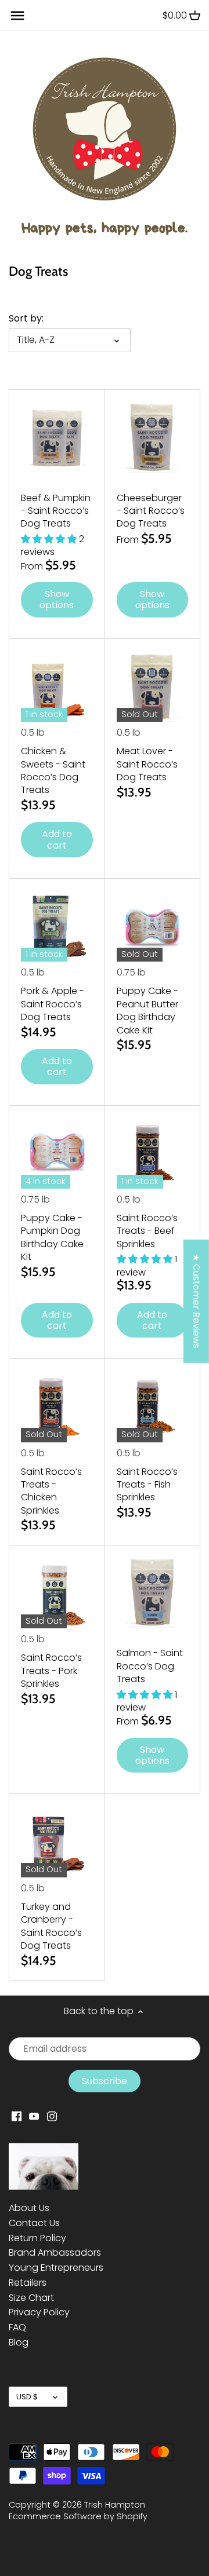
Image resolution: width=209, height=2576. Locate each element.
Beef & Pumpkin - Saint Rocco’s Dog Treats (56, 511)
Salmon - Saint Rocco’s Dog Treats (150, 1666)
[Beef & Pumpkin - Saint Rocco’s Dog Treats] (57, 437)
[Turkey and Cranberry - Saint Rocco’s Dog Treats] (57, 1841)
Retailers (28, 2283)
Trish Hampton (115, 2505)
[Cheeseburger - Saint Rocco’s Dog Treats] (153, 437)
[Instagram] (52, 2116)
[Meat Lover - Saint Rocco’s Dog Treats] (153, 686)
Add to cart (57, 839)
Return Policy (37, 2238)
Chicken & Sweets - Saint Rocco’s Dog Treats (53, 770)
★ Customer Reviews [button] (197, 1301)
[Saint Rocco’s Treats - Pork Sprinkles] (57, 1593)
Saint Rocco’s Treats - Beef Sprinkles (147, 1231)
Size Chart (31, 2298)
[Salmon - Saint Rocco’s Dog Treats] (153, 1593)
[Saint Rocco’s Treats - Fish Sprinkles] (153, 1406)
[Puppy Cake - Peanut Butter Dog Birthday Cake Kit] (153, 926)
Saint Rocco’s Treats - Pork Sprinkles (51, 1671)
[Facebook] (17, 2116)
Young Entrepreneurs (56, 2268)
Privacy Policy (39, 2312)
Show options (57, 600)
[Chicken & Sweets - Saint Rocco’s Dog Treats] (57, 686)
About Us (29, 2208)
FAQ (17, 2327)
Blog (19, 2342)
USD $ (27, 2397)
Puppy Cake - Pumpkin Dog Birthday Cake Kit (52, 1237)
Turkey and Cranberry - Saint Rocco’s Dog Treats (51, 1926)
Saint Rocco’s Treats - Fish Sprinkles (147, 1485)
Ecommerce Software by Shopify (78, 2516)
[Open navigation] (17, 16)
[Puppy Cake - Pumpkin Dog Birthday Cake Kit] (57, 1153)
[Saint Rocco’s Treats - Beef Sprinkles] (153, 1153)
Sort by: (26, 318)
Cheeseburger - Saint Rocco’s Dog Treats (151, 511)
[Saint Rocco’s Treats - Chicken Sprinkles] (57, 1406)
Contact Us (34, 2223)
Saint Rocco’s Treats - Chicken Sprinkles (51, 1491)
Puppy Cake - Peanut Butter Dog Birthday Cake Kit (147, 1010)
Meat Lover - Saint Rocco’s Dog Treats (147, 764)
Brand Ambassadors (55, 2252)
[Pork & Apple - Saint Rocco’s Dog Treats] (57, 926)
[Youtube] (34, 2116)
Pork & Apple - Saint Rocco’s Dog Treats (53, 1004)
